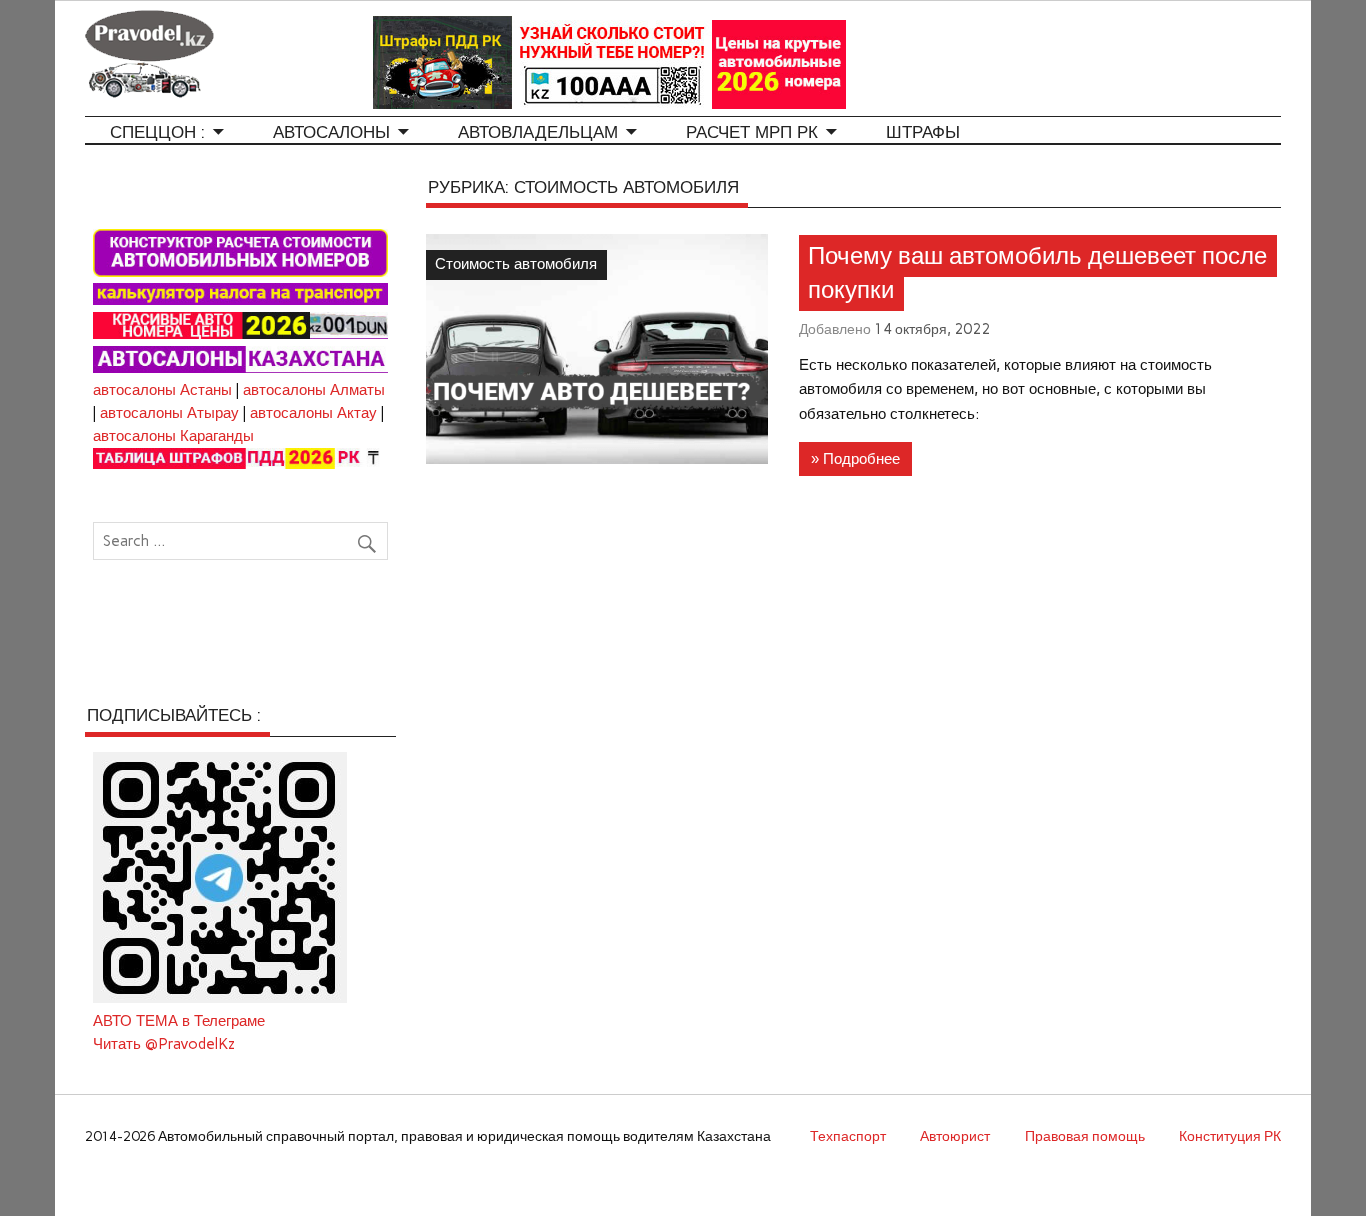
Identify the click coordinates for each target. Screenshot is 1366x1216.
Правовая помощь (1085, 1136)
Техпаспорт (848, 1136)
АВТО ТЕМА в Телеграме (179, 1021)
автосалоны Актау (313, 413)
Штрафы (923, 132)
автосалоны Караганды (173, 436)
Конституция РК (1230, 1136)
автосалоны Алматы (314, 390)
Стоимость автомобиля (516, 264)
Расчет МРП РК (752, 132)
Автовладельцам (538, 132)
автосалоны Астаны (162, 390)
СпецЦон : (157, 132)
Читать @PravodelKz (164, 1044)
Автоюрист (955, 1136)
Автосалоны (331, 132)
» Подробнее (855, 459)
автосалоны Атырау (169, 413)
